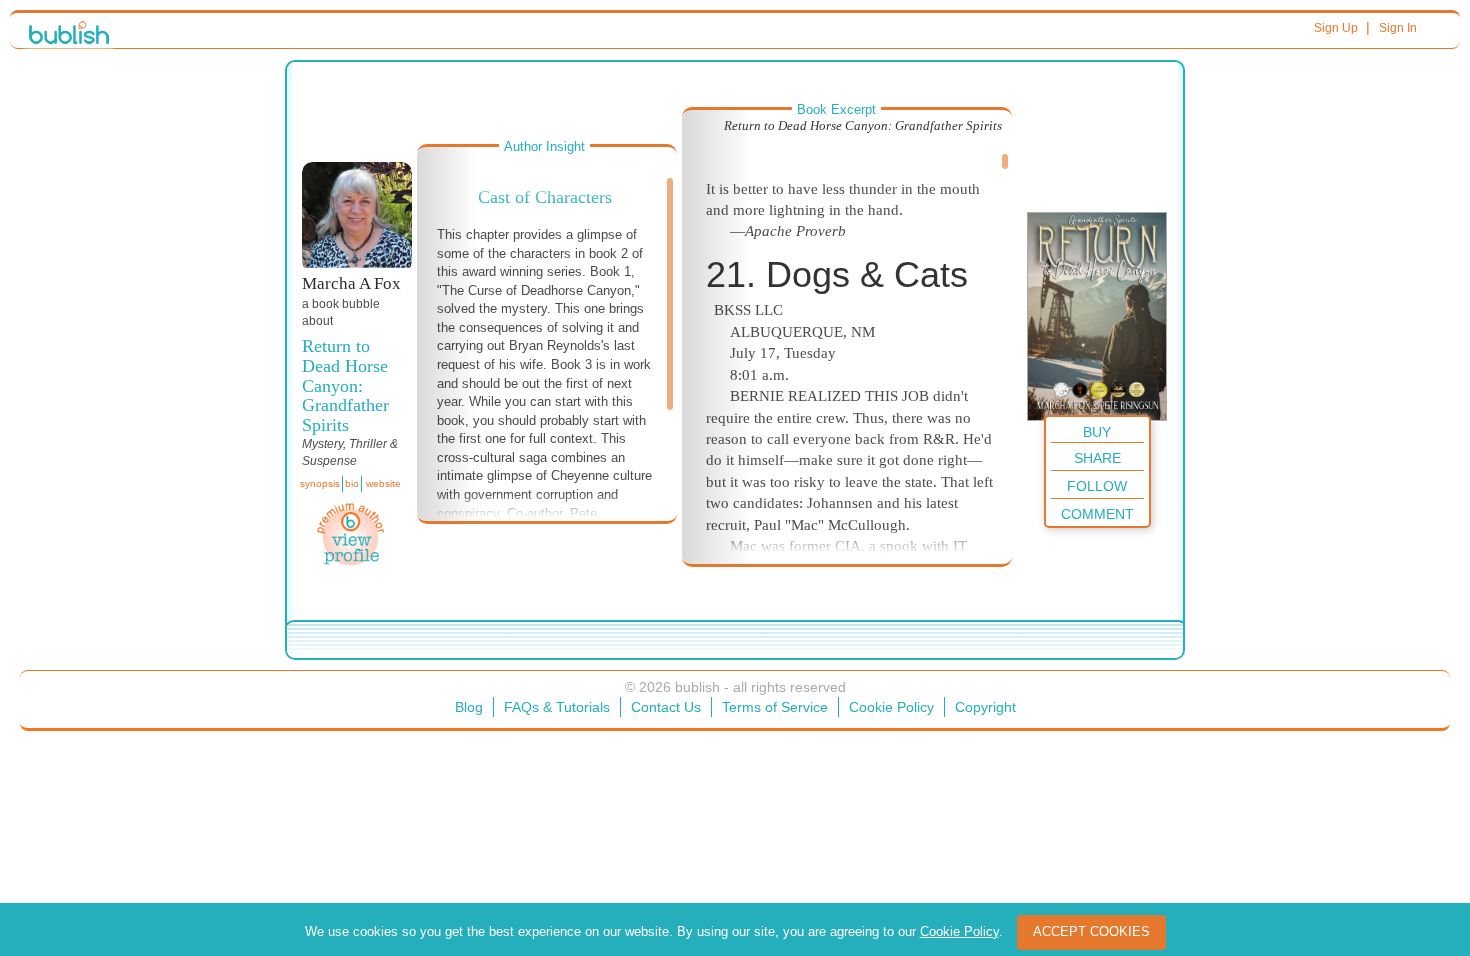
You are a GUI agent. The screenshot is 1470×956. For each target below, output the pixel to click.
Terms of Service (775, 707)
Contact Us (666, 707)
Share (1097, 458)
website (383, 483)
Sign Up (1336, 28)
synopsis (320, 483)
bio (352, 483)
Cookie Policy (891, 707)
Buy (1097, 432)
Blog (469, 707)
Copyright (985, 707)
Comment (1097, 514)
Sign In (1398, 28)
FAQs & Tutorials (557, 707)
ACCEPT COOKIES (1091, 931)
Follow (1097, 486)
